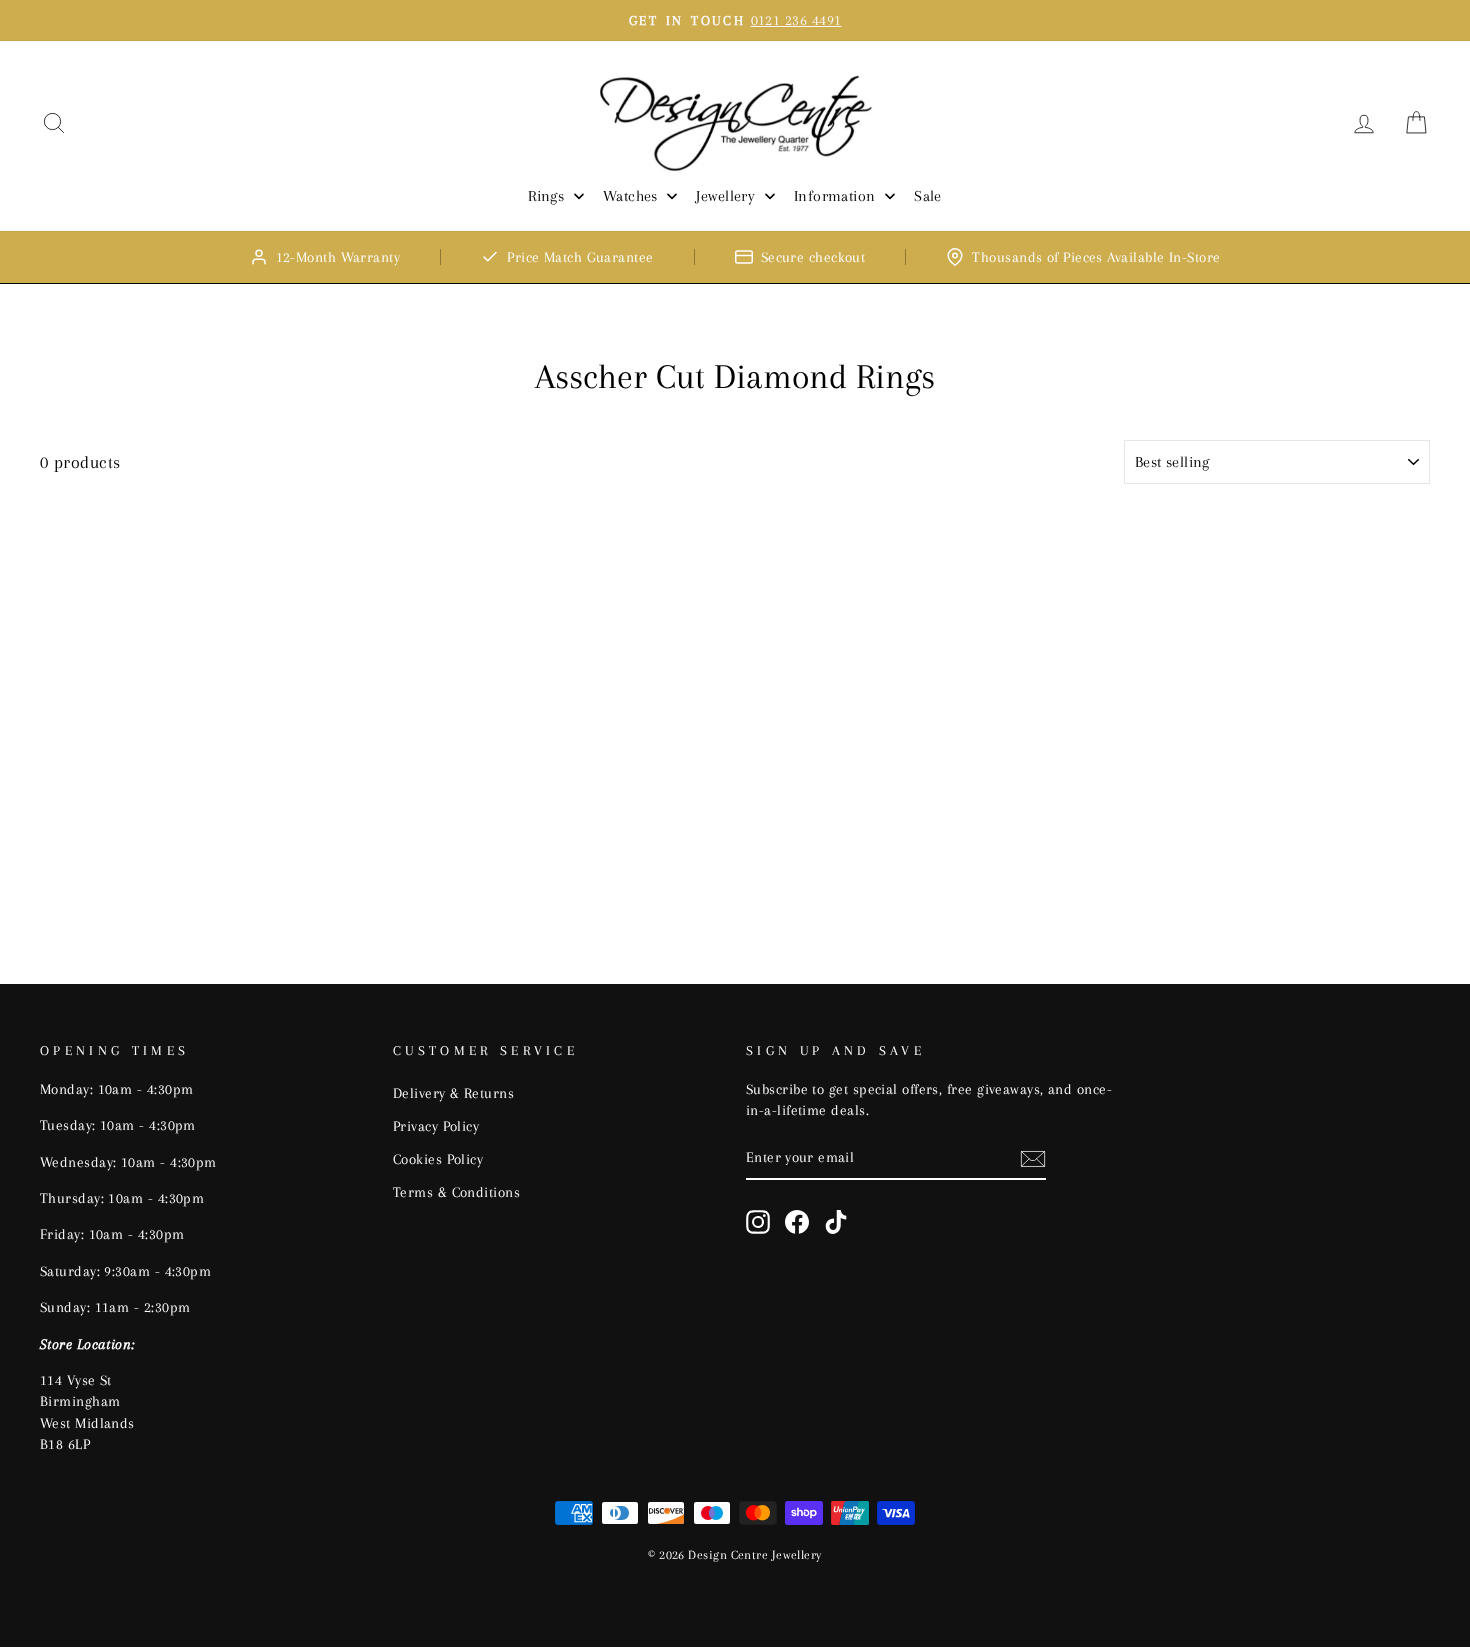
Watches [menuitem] (630, 196)
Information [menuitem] (835, 196)
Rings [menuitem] (546, 196)
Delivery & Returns (453, 1093)
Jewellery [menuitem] (725, 196)
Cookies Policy (438, 1159)
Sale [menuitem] (928, 196)
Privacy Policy (436, 1126)
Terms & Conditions (456, 1192)
